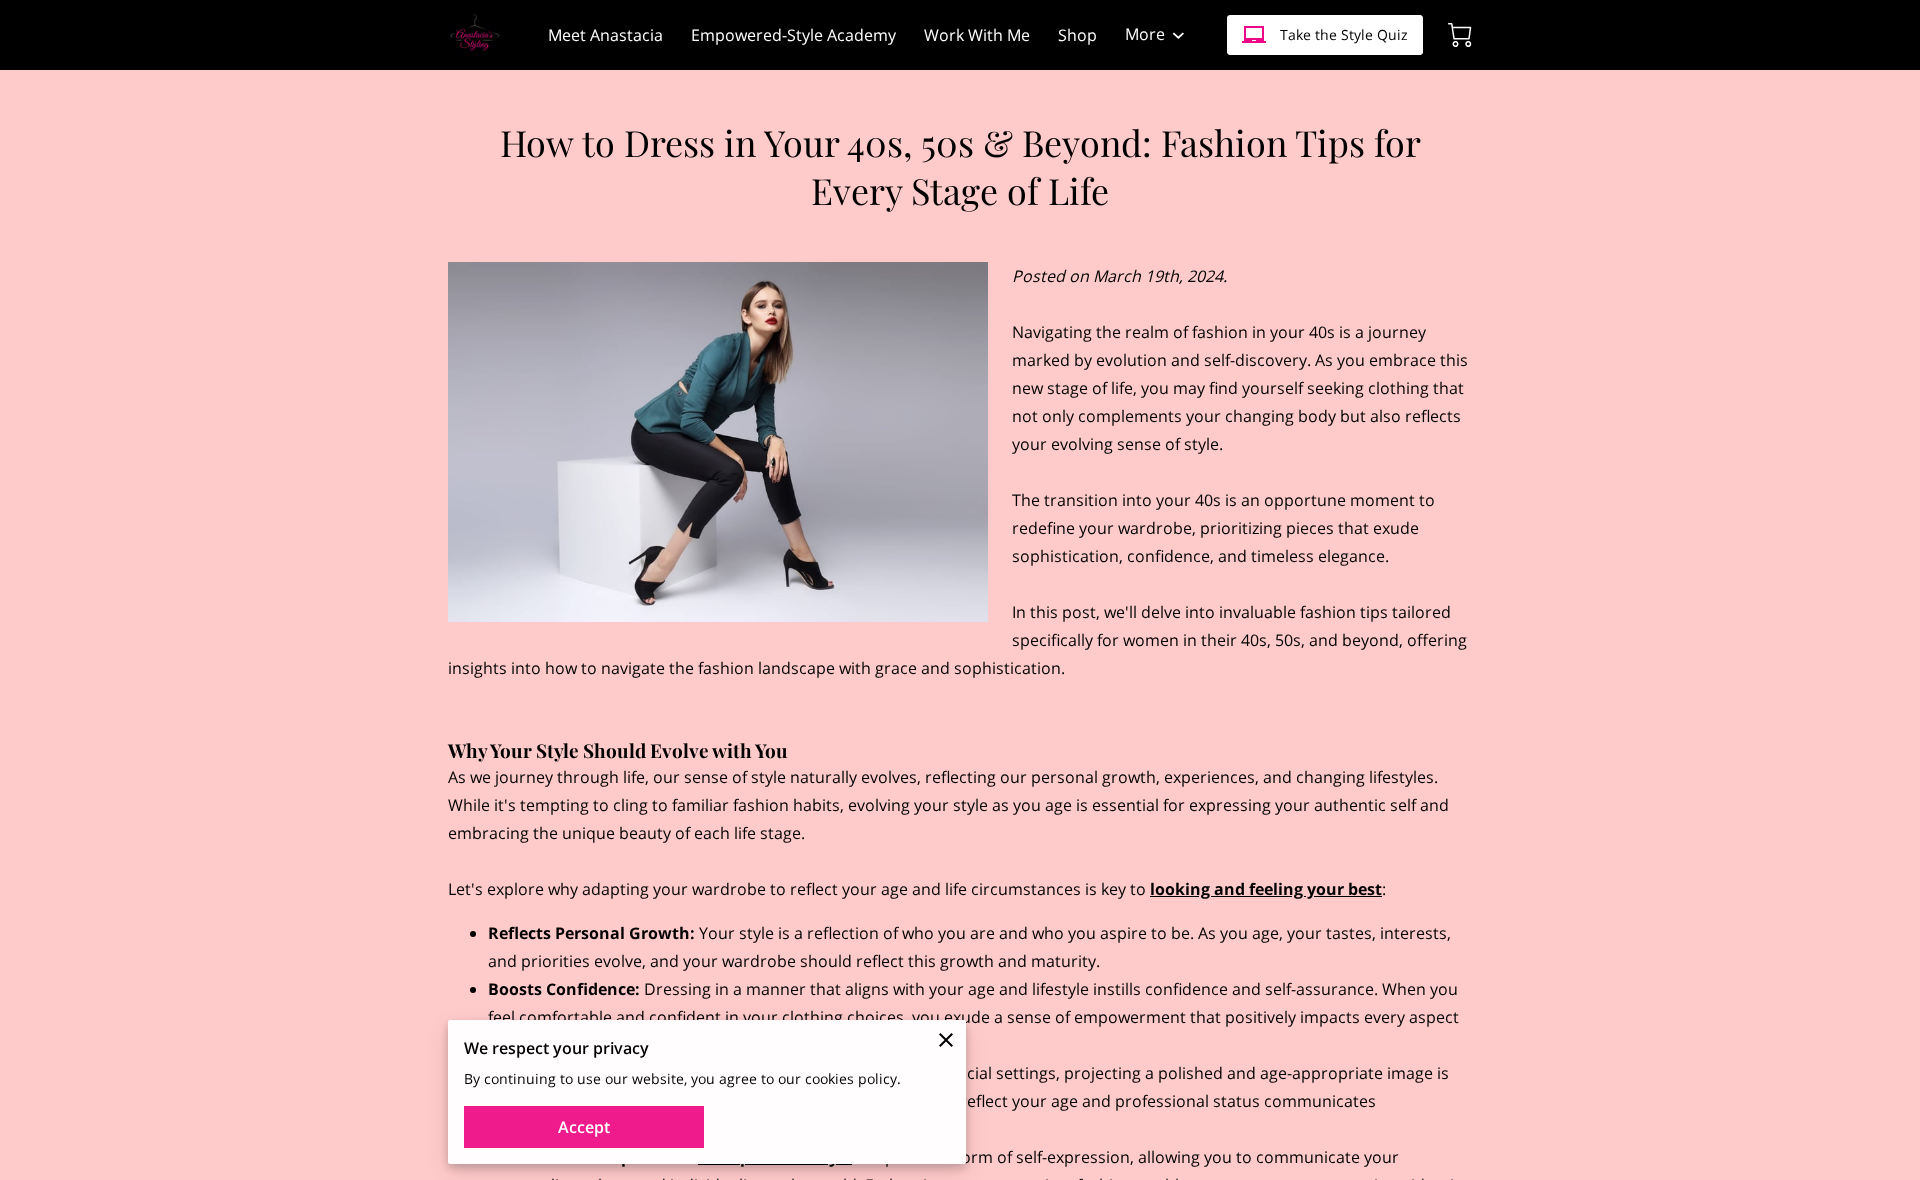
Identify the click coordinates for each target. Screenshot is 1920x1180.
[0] (1460, 35)
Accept (584, 1127)
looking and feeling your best (1266, 889)
